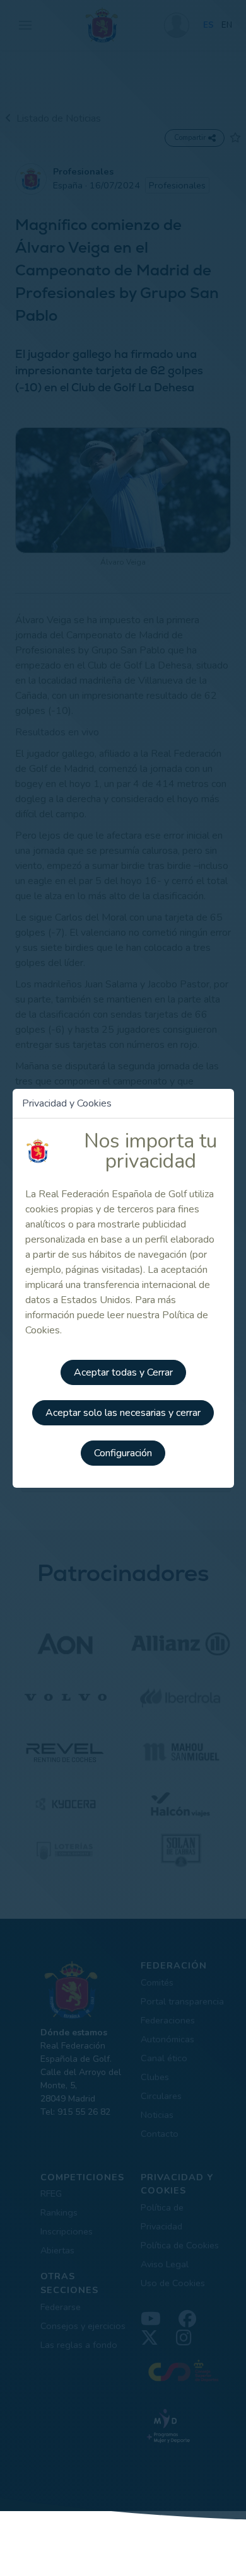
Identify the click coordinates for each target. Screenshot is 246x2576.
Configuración (123, 1453)
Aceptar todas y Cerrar (123, 1372)
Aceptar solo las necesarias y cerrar (123, 1413)
